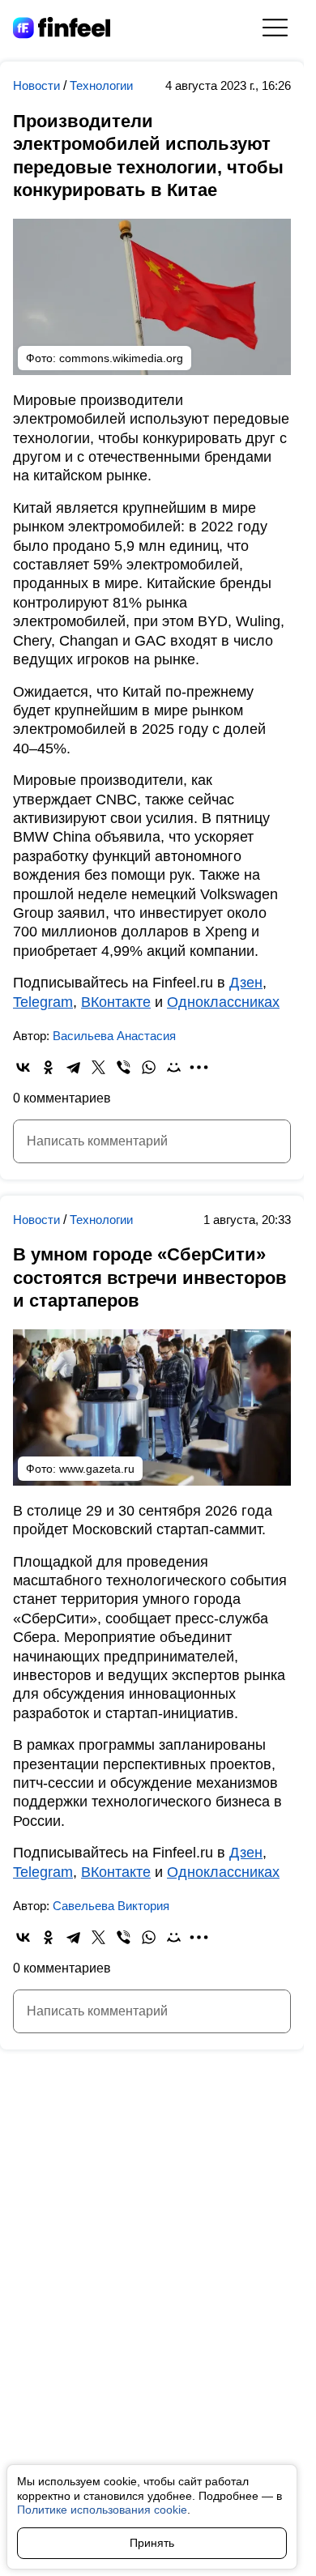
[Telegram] (73, 1067)
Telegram (43, 1002)
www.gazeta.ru (97, 1469)
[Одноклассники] (48, 1067)
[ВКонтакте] (23, 1067)
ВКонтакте (116, 1002)
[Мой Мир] (174, 1067)
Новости (38, 85)
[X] (98, 1067)
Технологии (101, 85)
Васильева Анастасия (114, 1036)
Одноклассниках (223, 1002)
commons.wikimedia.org (121, 358)
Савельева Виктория (111, 1906)
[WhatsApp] (149, 1067)
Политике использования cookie (102, 2510)
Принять (152, 2543)
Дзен (246, 983)
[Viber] (124, 1067)
